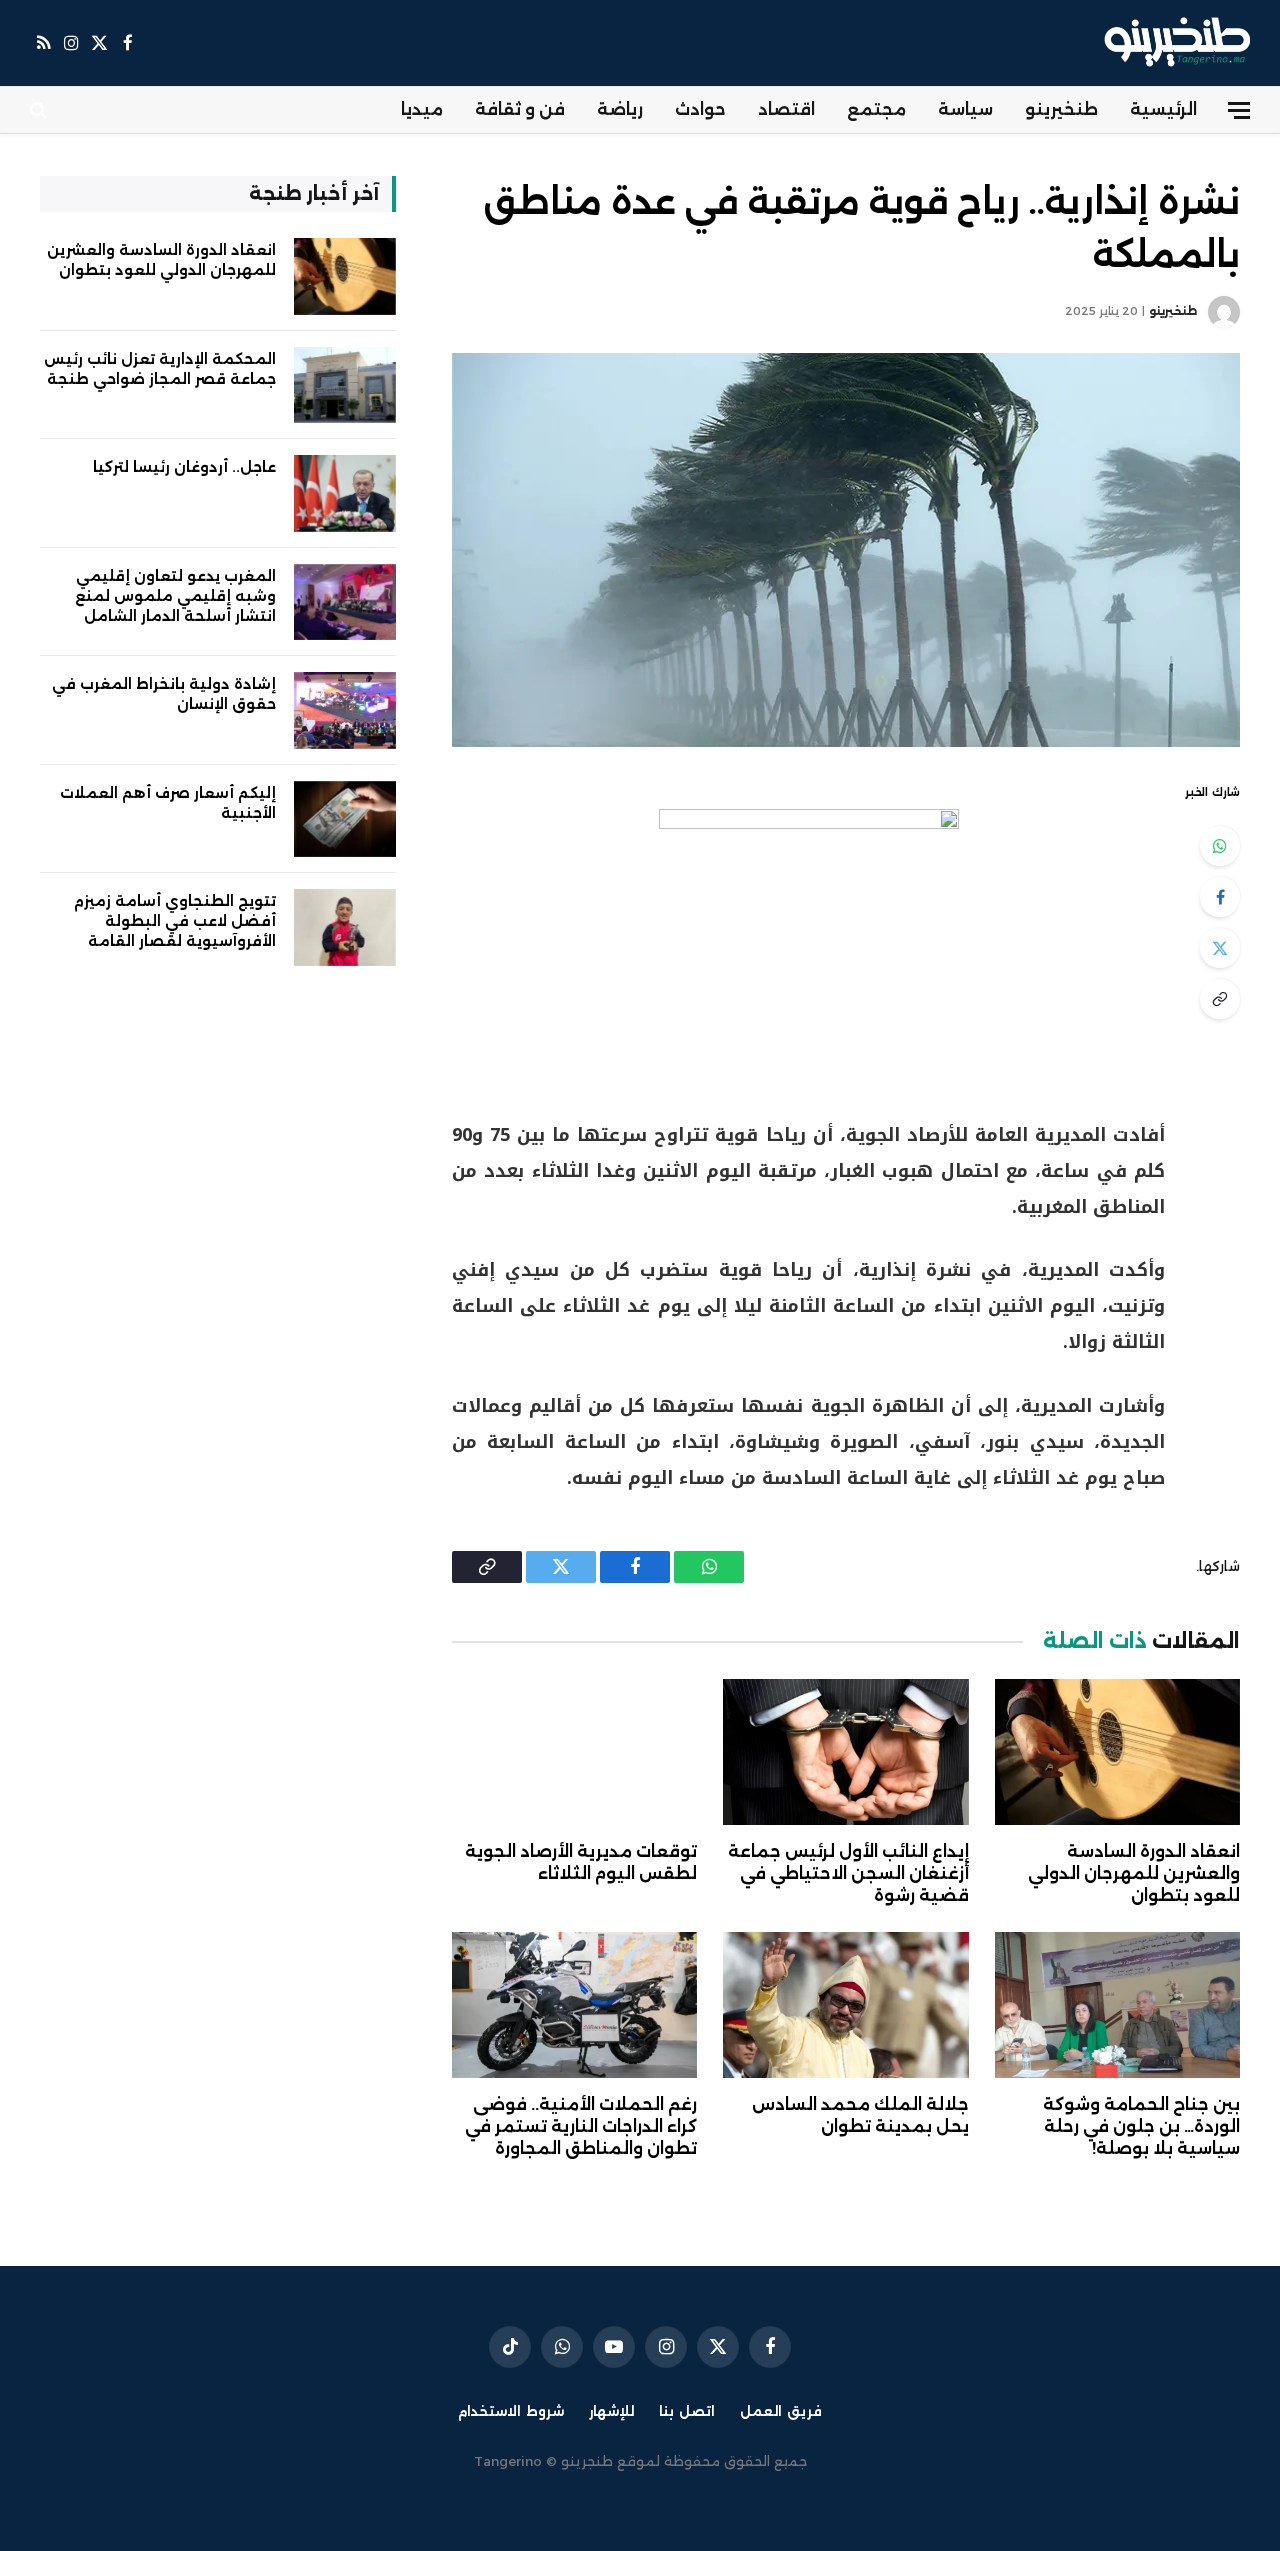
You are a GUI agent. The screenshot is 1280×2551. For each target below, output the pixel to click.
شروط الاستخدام (511, 2411)
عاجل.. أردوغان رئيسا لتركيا (184, 467)
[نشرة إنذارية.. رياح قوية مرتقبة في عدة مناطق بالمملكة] (846, 550)
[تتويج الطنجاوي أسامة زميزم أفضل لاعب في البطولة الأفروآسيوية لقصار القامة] (345, 927)
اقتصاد (786, 109)
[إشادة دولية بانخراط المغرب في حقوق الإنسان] (345, 710)
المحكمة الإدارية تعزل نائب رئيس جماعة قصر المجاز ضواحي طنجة (160, 369)
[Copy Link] (1220, 999)
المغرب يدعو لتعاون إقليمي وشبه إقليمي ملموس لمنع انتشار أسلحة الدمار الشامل (175, 596)
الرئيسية (1163, 109)
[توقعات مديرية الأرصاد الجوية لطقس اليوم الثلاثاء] (574, 1752)
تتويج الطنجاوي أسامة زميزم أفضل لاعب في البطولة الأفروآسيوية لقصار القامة (175, 921)
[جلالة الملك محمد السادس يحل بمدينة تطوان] (845, 2005)
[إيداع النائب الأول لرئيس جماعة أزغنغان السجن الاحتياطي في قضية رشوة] (845, 1752)
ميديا (422, 109)
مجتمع (876, 109)
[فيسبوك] (1220, 897)
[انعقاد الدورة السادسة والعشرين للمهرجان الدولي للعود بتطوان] (1117, 1752)
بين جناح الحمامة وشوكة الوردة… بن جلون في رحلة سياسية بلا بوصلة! (1141, 2126)
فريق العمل (781, 2411)
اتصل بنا (687, 2411)
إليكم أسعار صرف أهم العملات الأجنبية (168, 803)
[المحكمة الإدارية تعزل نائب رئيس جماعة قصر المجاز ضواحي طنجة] (345, 385)
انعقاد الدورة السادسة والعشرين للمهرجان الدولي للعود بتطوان (1134, 1873)
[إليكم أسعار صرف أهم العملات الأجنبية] (345, 819)
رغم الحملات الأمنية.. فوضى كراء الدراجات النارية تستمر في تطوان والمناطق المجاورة (581, 2126)
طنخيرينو (1061, 109)
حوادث (700, 109)
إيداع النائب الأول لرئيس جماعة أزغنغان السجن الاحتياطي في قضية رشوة (848, 1873)
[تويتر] (1220, 948)
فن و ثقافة (520, 109)
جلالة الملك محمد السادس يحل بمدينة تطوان (860, 2115)
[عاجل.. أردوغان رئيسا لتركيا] (345, 493)
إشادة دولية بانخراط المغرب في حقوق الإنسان (164, 694)
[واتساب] (1220, 846)
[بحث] (40, 110)
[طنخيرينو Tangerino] (1172, 43)
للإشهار (611, 2411)
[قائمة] (1239, 110)
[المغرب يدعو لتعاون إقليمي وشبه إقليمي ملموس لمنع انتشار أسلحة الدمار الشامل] (345, 602)
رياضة (620, 109)
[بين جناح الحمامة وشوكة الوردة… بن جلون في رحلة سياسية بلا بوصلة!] (1117, 2005)
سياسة (965, 109)
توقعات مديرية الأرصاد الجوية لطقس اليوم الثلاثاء (581, 1862)
